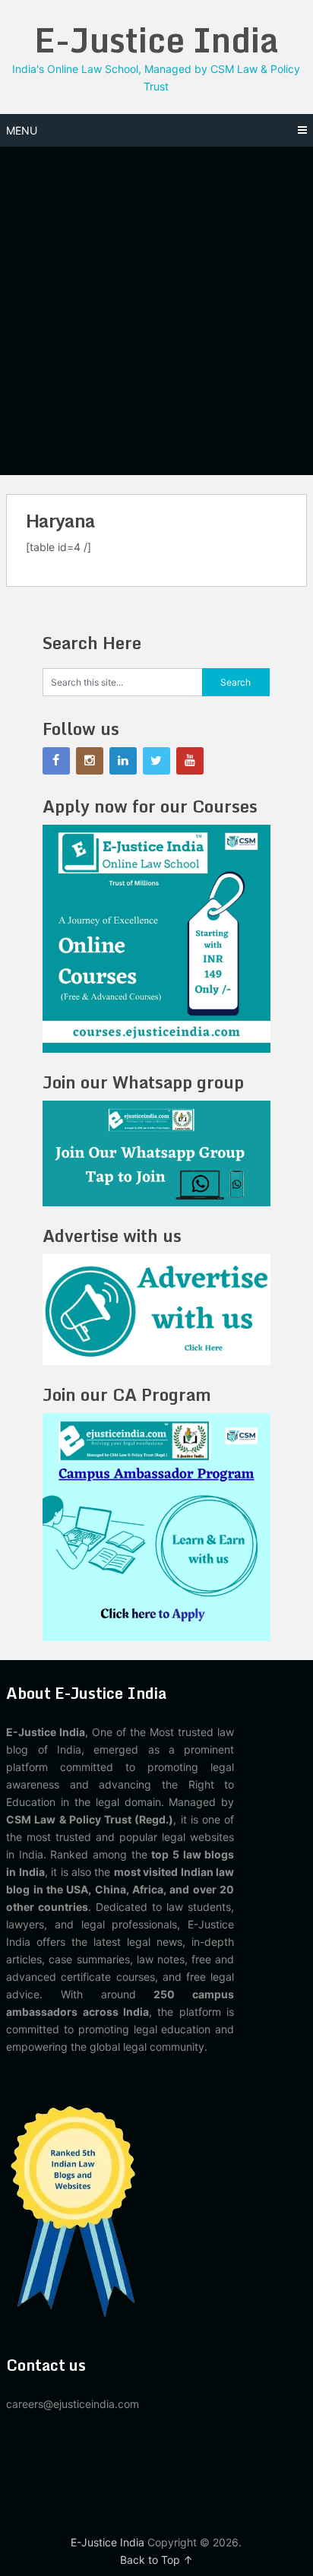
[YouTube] (190, 761)
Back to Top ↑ (156, 2560)
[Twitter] (156, 761)
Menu (22, 130)
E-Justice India (156, 40)
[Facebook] (56, 761)
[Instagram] (90, 761)
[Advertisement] (156, 311)
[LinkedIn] (123, 761)
